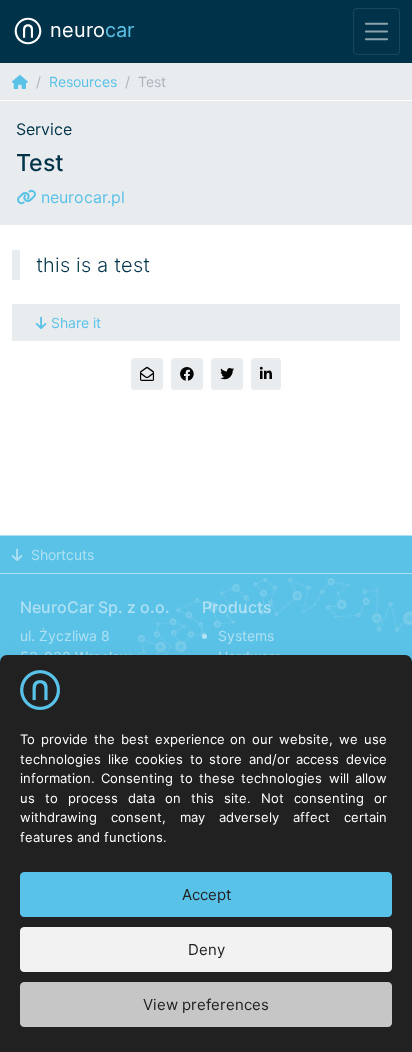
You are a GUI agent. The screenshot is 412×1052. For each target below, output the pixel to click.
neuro (89, 30)
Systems (246, 635)
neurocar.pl (80, 197)
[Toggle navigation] (376, 31)
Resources (83, 81)
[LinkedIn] (266, 373)
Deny (206, 949)
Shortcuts (62, 554)
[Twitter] (227, 373)
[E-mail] (147, 373)
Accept (206, 894)
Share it (76, 322)
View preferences (206, 1004)
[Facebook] (187, 373)
